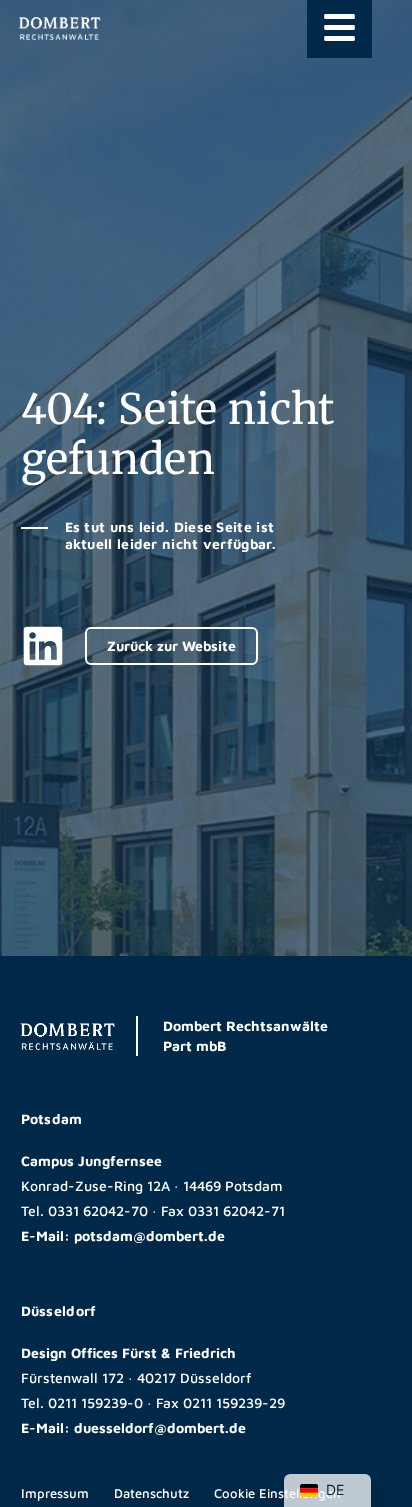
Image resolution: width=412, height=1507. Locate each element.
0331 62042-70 (98, 1210)
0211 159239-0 (95, 1402)
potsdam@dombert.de (149, 1235)
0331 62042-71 (236, 1210)
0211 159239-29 (234, 1402)
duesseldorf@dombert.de (160, 1427)
